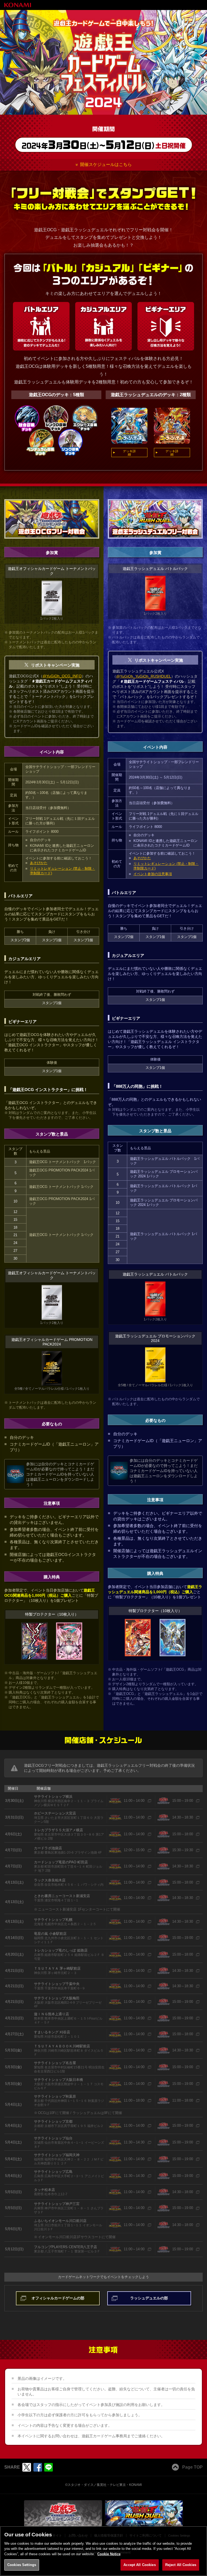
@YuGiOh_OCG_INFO (62, 676)
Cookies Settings (22, 2565)
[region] (103, 2551)
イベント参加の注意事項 (153, 874)
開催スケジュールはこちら (106, 164)
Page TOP (192, 2467)
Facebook (38, 2467)
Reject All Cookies (181, 2565)
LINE (49, 2467)
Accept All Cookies (139, 2565)
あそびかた (39, 863)
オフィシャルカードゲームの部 (58, 2298)
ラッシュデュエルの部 (149, 2298)
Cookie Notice (109, 2554)
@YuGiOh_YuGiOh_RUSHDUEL (144, 676)
